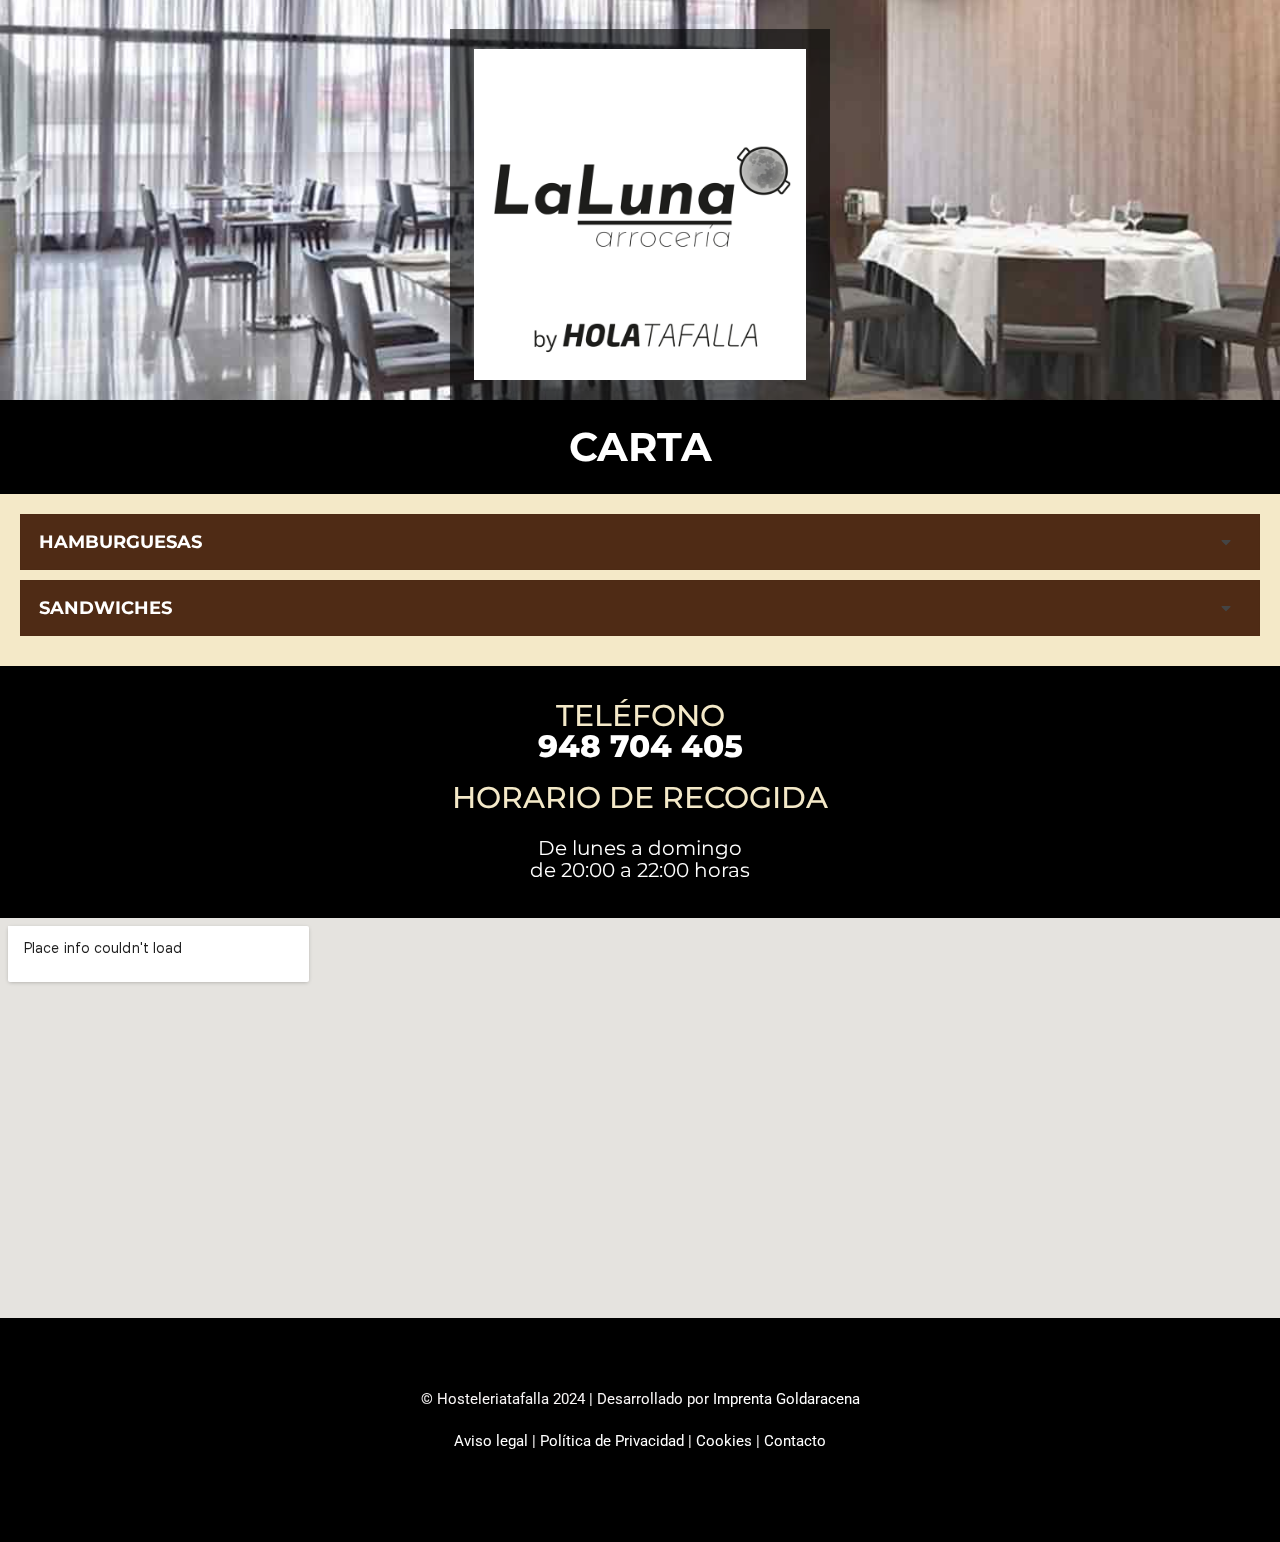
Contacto (795, 1441)
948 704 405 (640, 746)
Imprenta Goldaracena (786, 1399)
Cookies (724, 1441)
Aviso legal (491, 1441)
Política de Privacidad (612, 1441)
